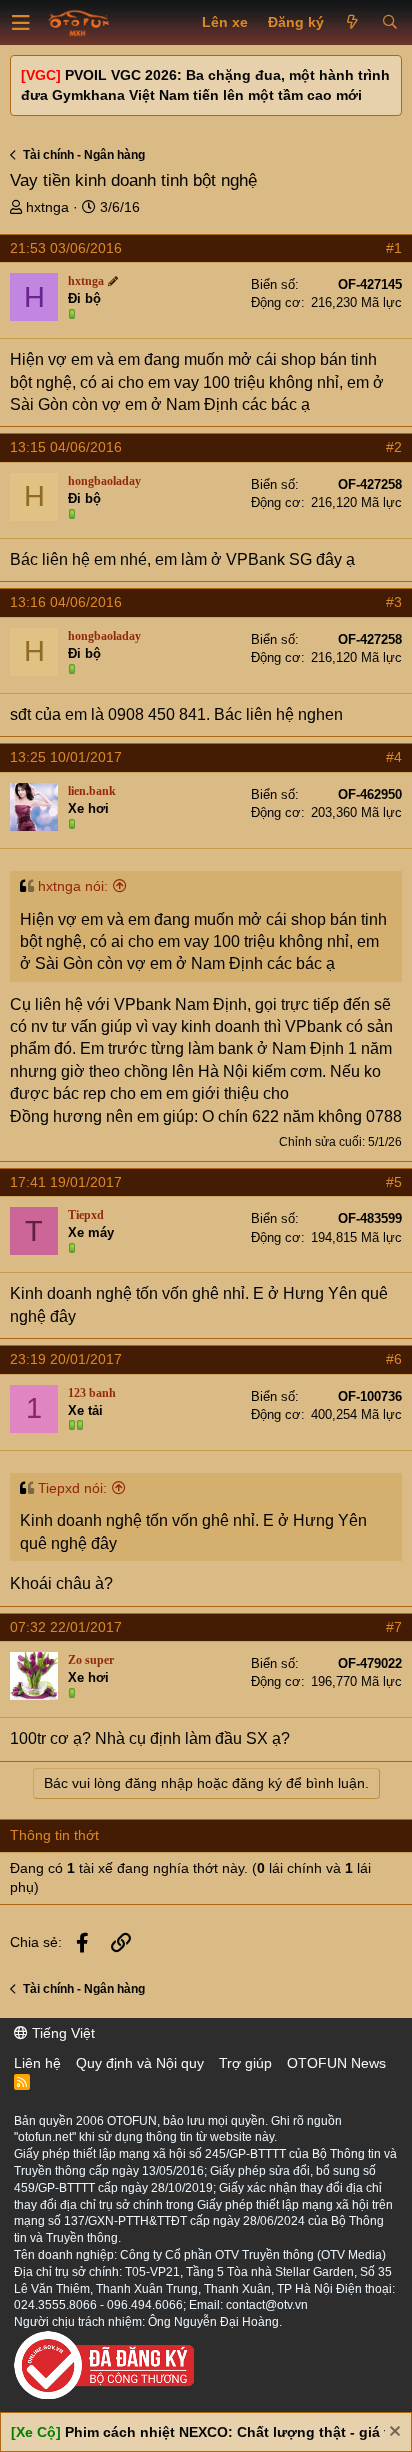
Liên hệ (37, 2063)
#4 (394, 757)
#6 (394, 1359)
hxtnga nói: (73, 886)
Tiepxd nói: (72, 1488)
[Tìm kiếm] (389, 23)
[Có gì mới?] (352, 23)
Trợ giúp (245, 2063)
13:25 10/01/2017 (66, 757)
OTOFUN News (336, 2063)
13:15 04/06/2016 (66, 447)
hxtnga (47, 207)
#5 (394, 1182)
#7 (394, 1627)
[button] (21, 23)
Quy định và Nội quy (140, 2063)
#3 (394, 602)
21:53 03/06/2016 (66, 248)
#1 (394, 248)
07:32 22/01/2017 (66, 1627)
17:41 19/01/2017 (66, 1182)
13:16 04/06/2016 (66, 602)
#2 (394, 447)
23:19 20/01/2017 (66, 1359)
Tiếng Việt (61, 2033)
